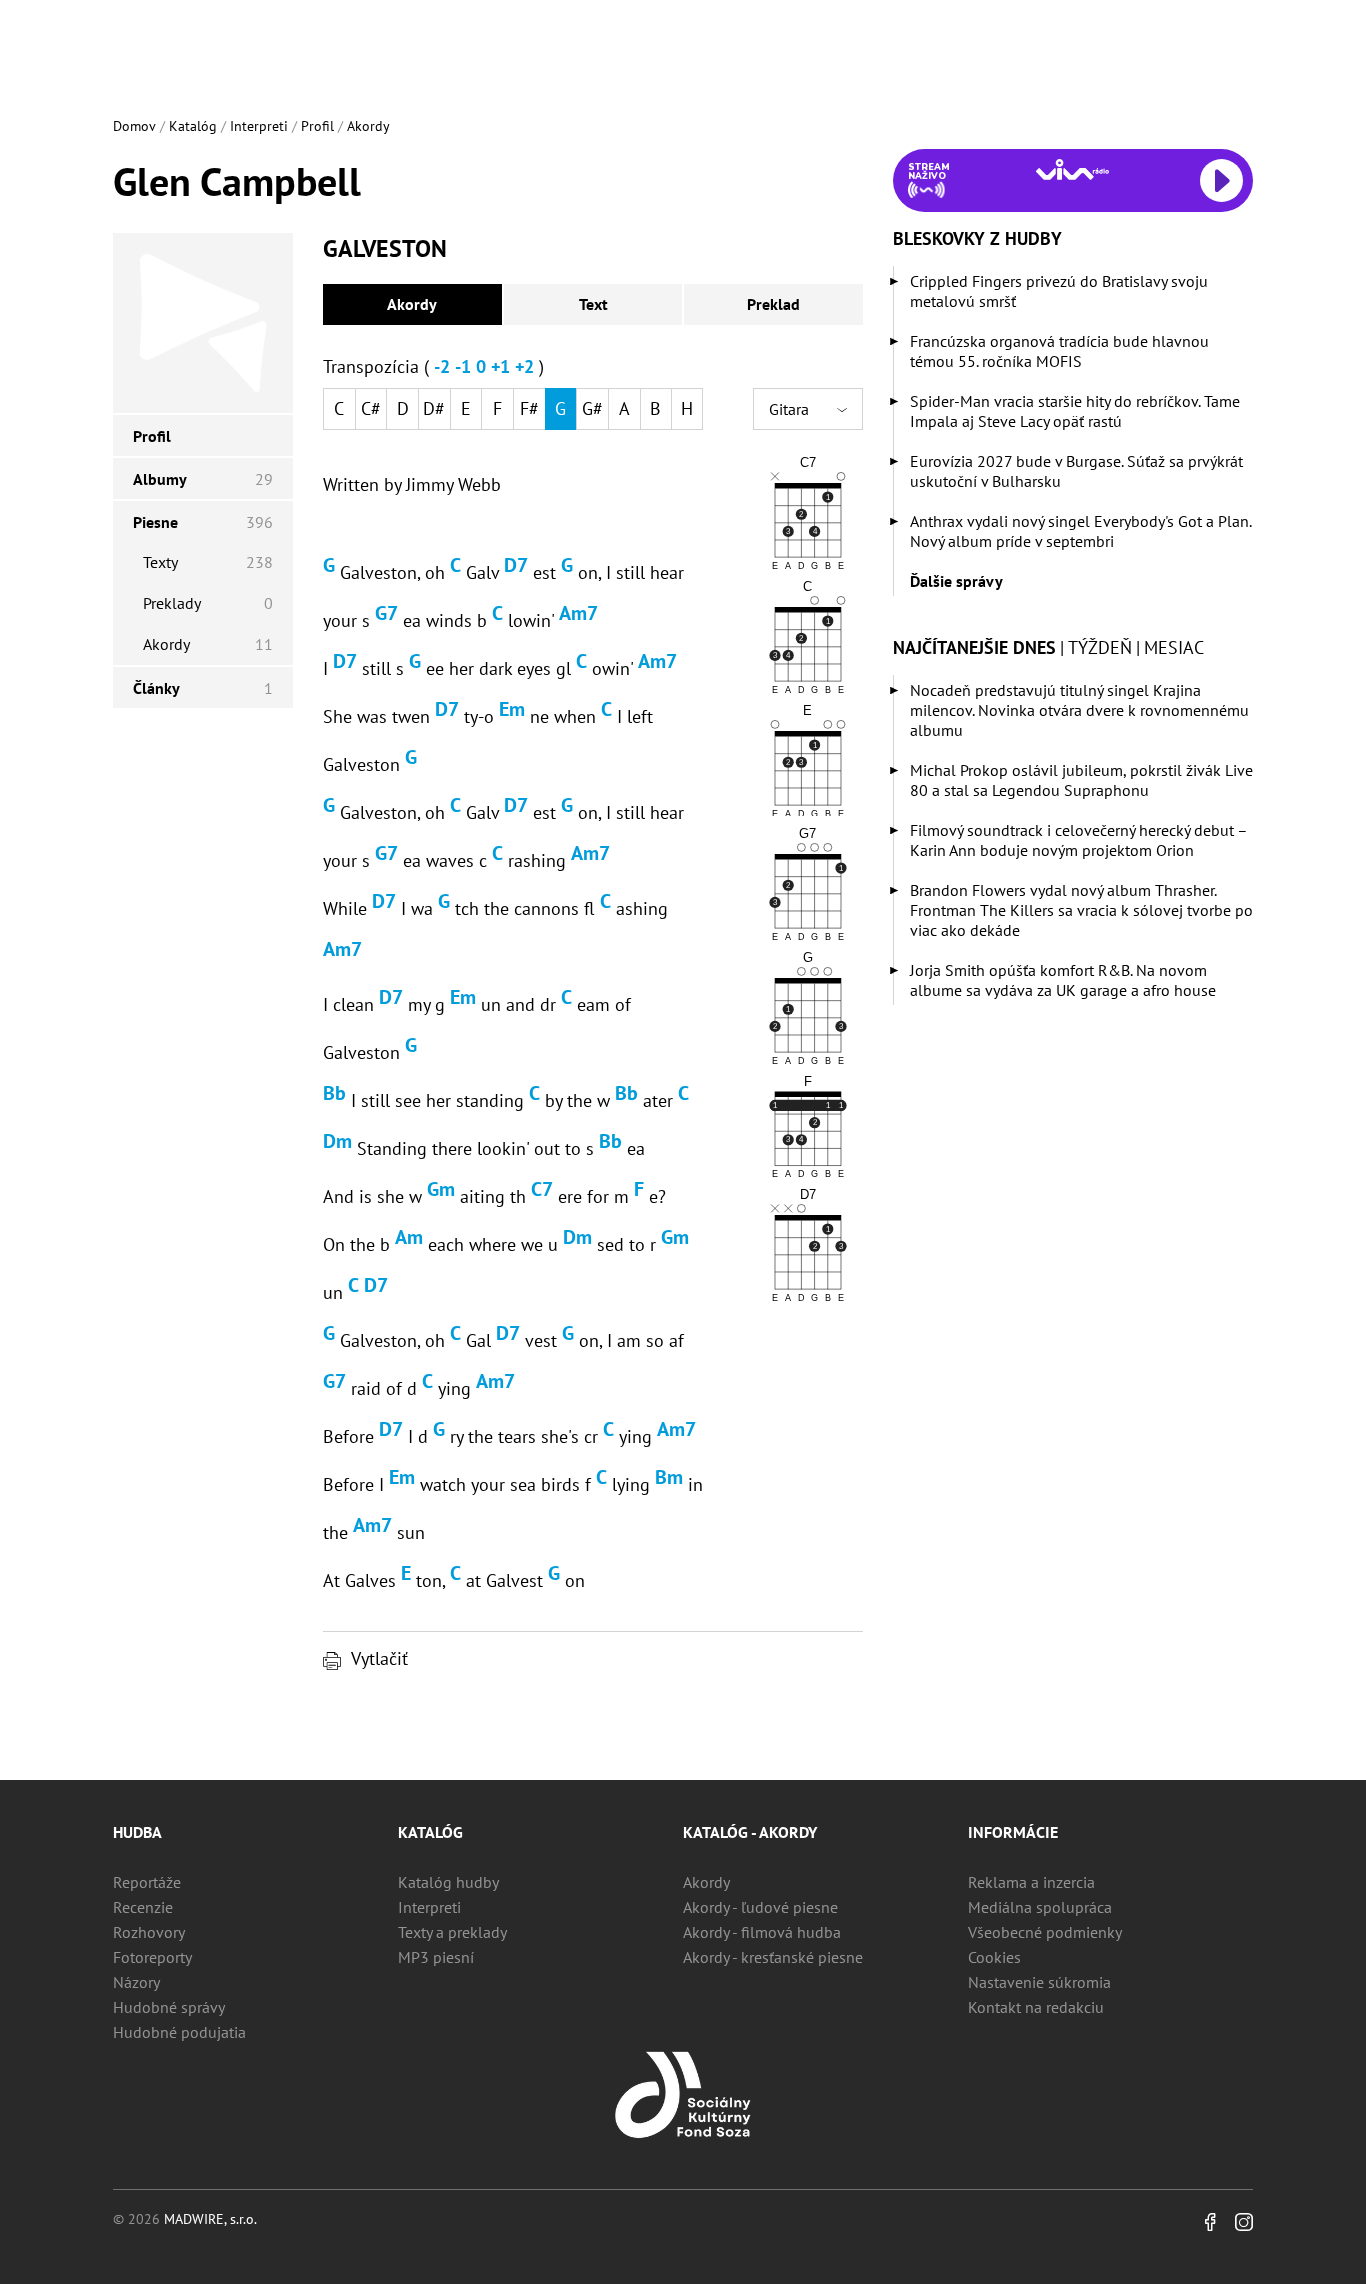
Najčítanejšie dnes (974, 647)
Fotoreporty (152, 1957)
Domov (134, 126)
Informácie (1013, 1832)
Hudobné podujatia (179, 2032)
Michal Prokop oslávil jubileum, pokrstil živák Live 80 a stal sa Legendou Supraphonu (1081, 780)
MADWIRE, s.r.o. (210, 2219)
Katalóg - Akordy (750, 1832)
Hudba (137, 1832)
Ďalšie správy (956, 581)
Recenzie (143, 1907)
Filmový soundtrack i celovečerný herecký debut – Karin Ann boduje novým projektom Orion (1078, 840)
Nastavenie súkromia (1039, 1982)
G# (592, 408)
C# (371, 408)
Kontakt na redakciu (1036, 2007)
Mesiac (1174, 647)
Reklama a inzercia (1031, 1882)
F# (529, 408)
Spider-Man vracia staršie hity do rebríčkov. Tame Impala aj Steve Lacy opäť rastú (1075, 411)
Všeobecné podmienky (1045, 1932)
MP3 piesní (436, 1957)
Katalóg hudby (448, 1882)
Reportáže (147, 1882)
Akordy (368, 126)
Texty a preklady (452, 1932)
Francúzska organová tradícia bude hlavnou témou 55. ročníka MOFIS (1059, 351)
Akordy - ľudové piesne (760, 1907)
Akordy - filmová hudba (762, 1932)
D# (434, 408)
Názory (136, 1982)
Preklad (773, 304)
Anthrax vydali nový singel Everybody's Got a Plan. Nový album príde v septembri (1080, 531)
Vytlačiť (379, 1658)
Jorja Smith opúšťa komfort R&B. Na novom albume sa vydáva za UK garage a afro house (1063, 980)
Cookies (994, 1957)
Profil (317, 126)
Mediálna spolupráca (1040, 1907)
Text (593, 304)
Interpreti (259, 126)
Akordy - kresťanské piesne (773, 1957)
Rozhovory (149, 1932)
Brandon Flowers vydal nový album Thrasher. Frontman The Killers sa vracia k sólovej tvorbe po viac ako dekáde (1081, 910)
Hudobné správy (169, 2007)
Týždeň (1100, 647)
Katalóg (193, 126)
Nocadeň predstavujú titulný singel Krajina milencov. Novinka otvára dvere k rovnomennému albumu (1079, 710)
